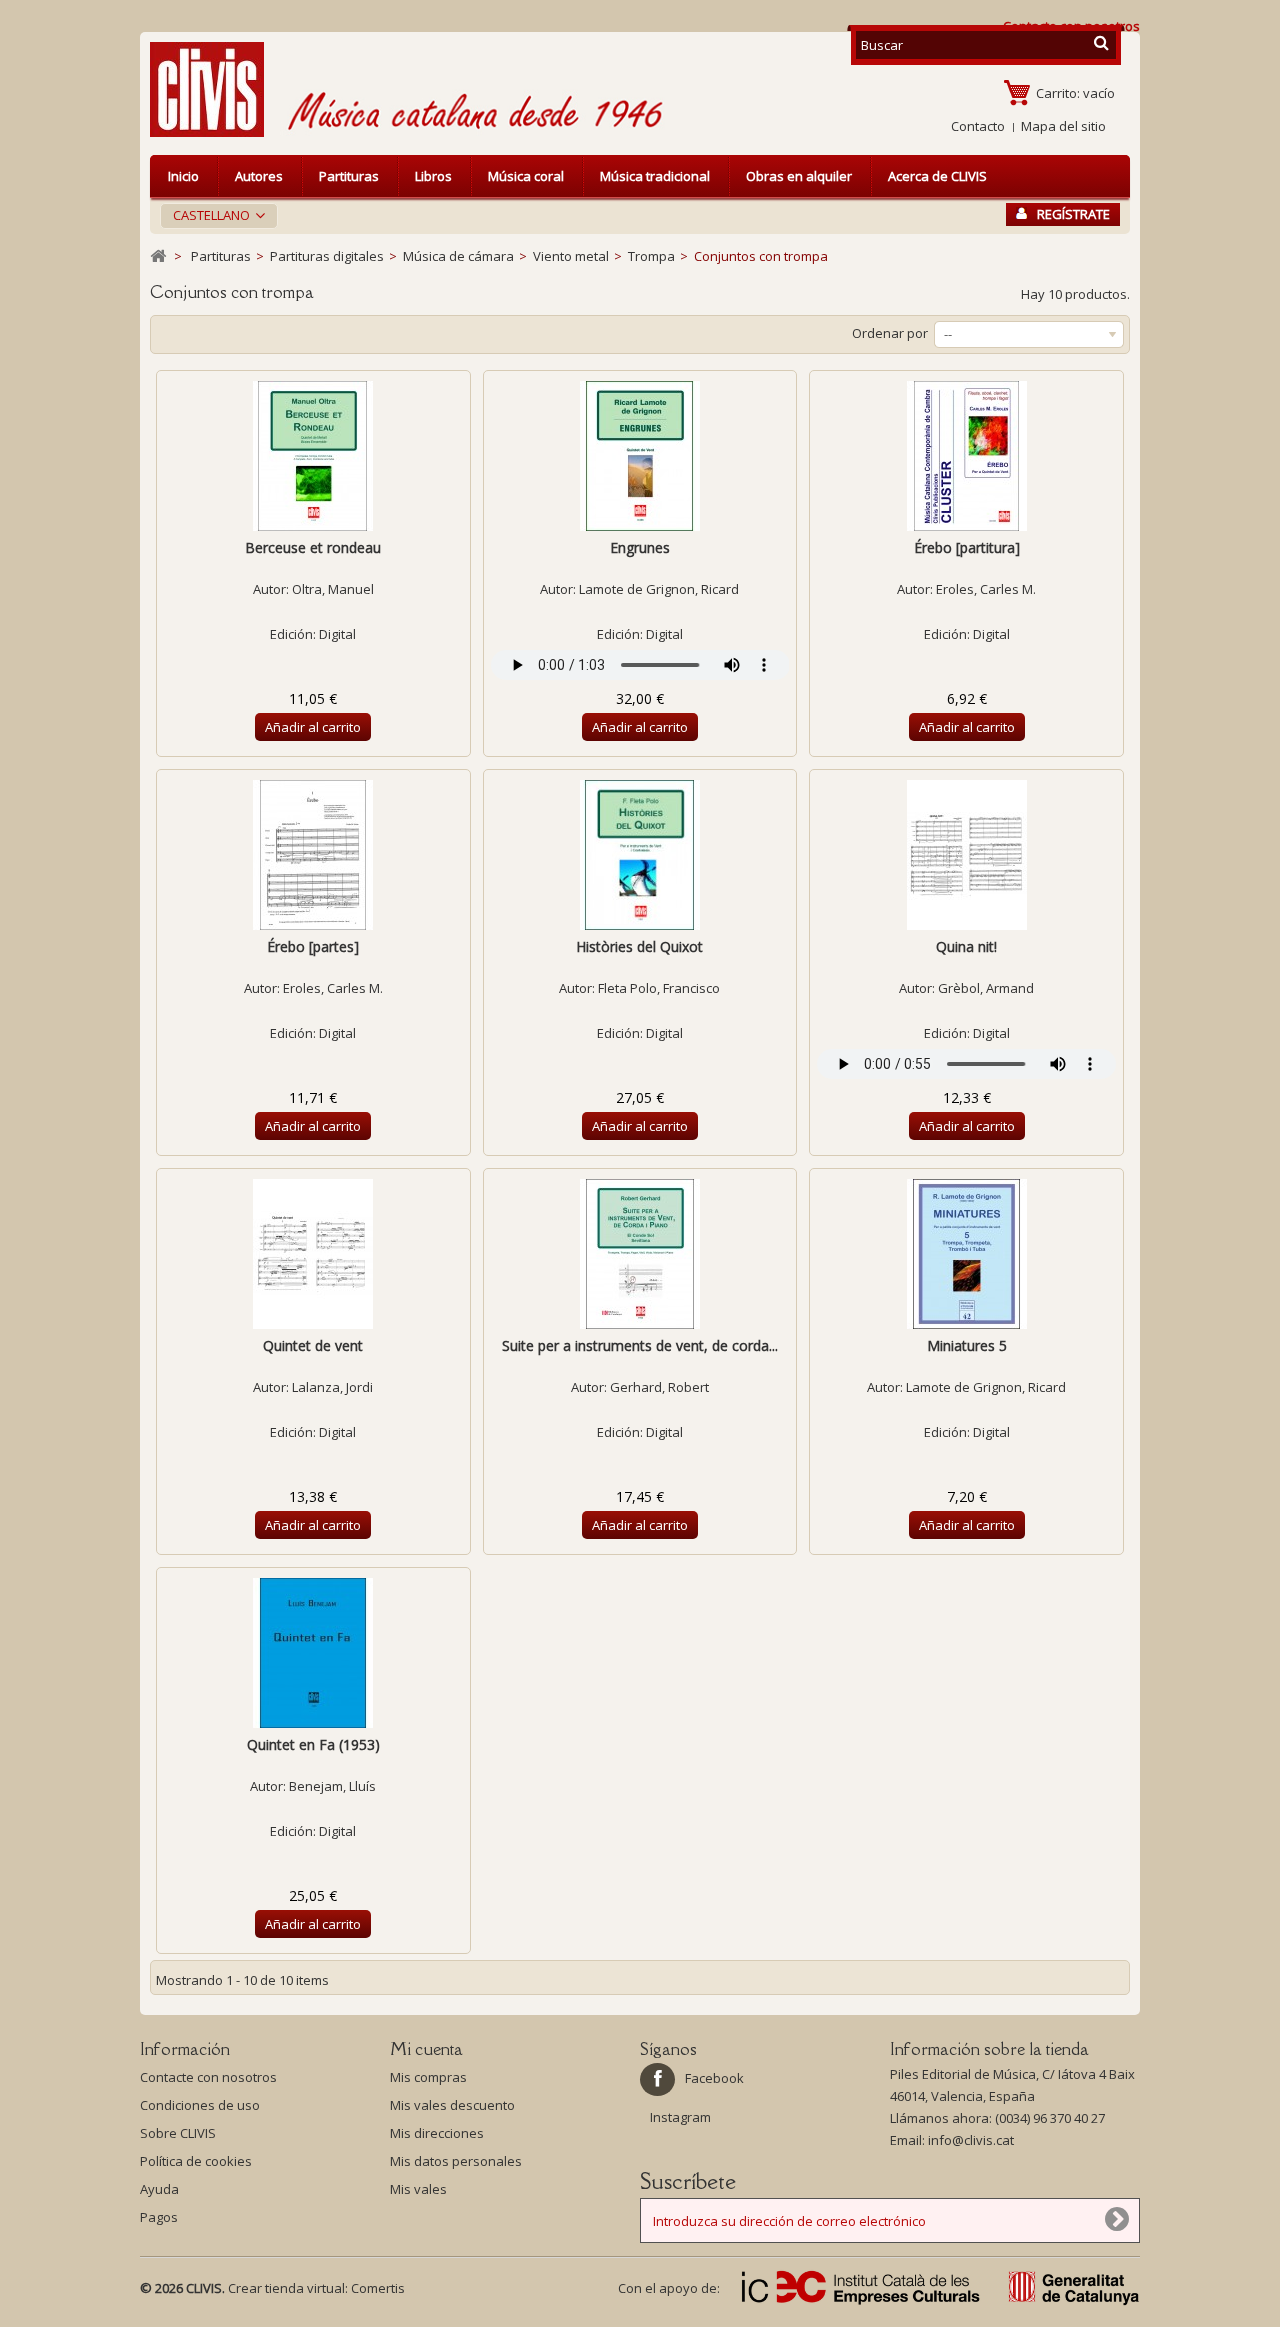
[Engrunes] (640, 456)
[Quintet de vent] (313, 1254)
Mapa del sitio (1063, 126)
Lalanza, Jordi (332, 1387)
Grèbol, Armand (986, 988)
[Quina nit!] (966, 855)
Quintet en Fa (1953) (313, 1744)
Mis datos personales (456, 2161)
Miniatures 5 (967, 1345)
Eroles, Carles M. (986, 589)
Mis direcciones (437, 2133)
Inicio (183, 176)
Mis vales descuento (452, 2105)
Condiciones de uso (200, 2105)
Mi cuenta (426, 2049)
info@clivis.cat (971, 2140)
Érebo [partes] (313, 946)
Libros (433, 176)
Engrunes (640, 547)
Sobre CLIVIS (178, 2133)
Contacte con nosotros (208, 2077)
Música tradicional (655, 176)
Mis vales (418, 2189)
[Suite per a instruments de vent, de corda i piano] (640, 1254)
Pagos (159, 2217)
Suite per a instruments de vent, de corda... (640, 1345)
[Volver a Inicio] (158, 256)
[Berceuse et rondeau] (313, 456)
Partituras (349, 176)
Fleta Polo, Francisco (659, 988)
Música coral (526, 176)
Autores (259, 176)
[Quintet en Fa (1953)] (313, 1653)
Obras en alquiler (799, 176)
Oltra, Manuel (333, 589)
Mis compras (428, 2077)
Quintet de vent (313, 1345)
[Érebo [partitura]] (966, 456)
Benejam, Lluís (332, 1786)
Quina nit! (966, 946)
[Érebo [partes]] (313, 855)
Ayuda (159, 2189)
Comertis (378, 2288)
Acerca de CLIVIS (937, 176)
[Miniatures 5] (966, 1254)
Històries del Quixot (639, 946)
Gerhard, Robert (659, 1387)
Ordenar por (890, 333)
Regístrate (1073, 214)
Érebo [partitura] (967, 547)
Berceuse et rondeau (313, 547)
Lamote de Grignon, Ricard (659, 589)
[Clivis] (215, 89)
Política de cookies (196, 2161)
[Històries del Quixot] (640, 855)
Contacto (978, 126)
